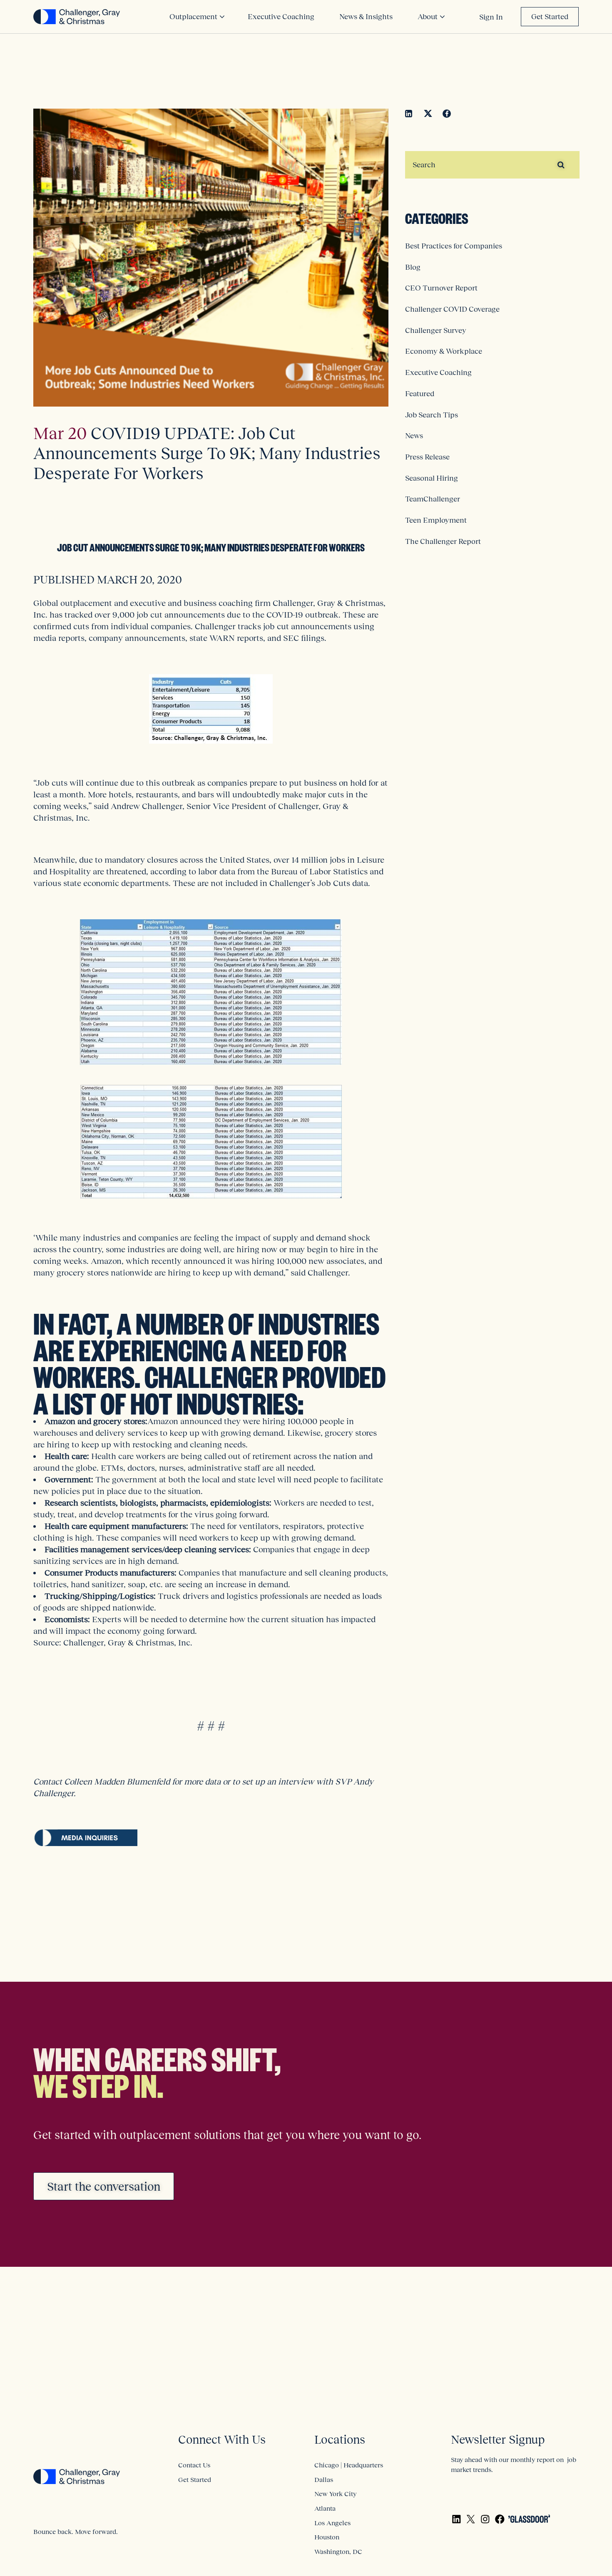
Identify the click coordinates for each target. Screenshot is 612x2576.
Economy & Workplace (444, 351)
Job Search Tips (432, 415)
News (414, 436)
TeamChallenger (433, 499)
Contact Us (194, 2465)
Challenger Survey (436, 330)
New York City (335, 2494)
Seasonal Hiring (432, 478)
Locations (340, 2440)
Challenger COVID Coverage (452, 309)
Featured (420, 394)
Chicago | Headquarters (349, 2465)
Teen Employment (436, 520)
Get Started (550, 17)
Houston (327, 2537)
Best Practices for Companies (454, 246)
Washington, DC (338, 2551)
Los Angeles (332, 2523)
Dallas (324, 2479)
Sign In (491, 17)
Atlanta (325, 2508)
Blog (413, 267)
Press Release (427, 457)
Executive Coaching (438, 372)
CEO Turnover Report (441, 288)
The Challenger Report (443, 541)
